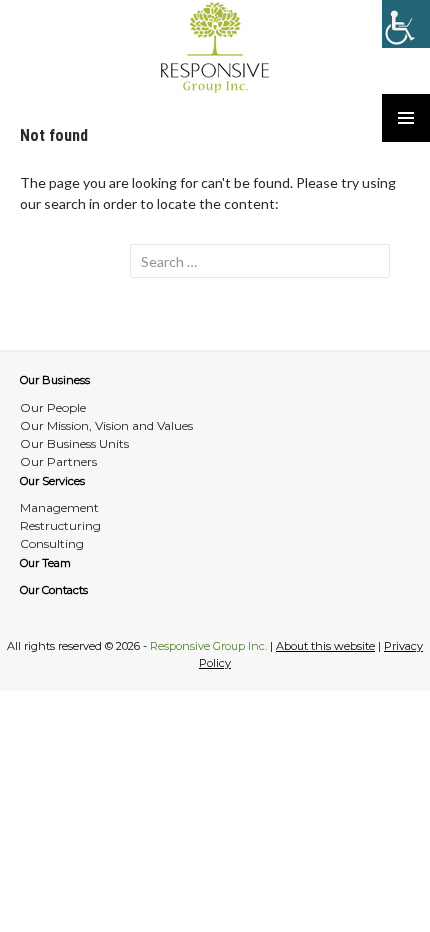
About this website (325, 646)
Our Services (52, 481)
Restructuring (60, 525)
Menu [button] (406, 118)
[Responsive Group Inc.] (215, 47)
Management (59, 507)
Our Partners (58, 461)
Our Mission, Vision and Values (106, 425)
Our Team (45, 563)
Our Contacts (54, 590)
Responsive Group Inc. (208, 646)
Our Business (55, 380)
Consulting (52, 543)
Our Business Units (74, 443)
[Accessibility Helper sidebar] (406, 24)
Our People (53, 407)
